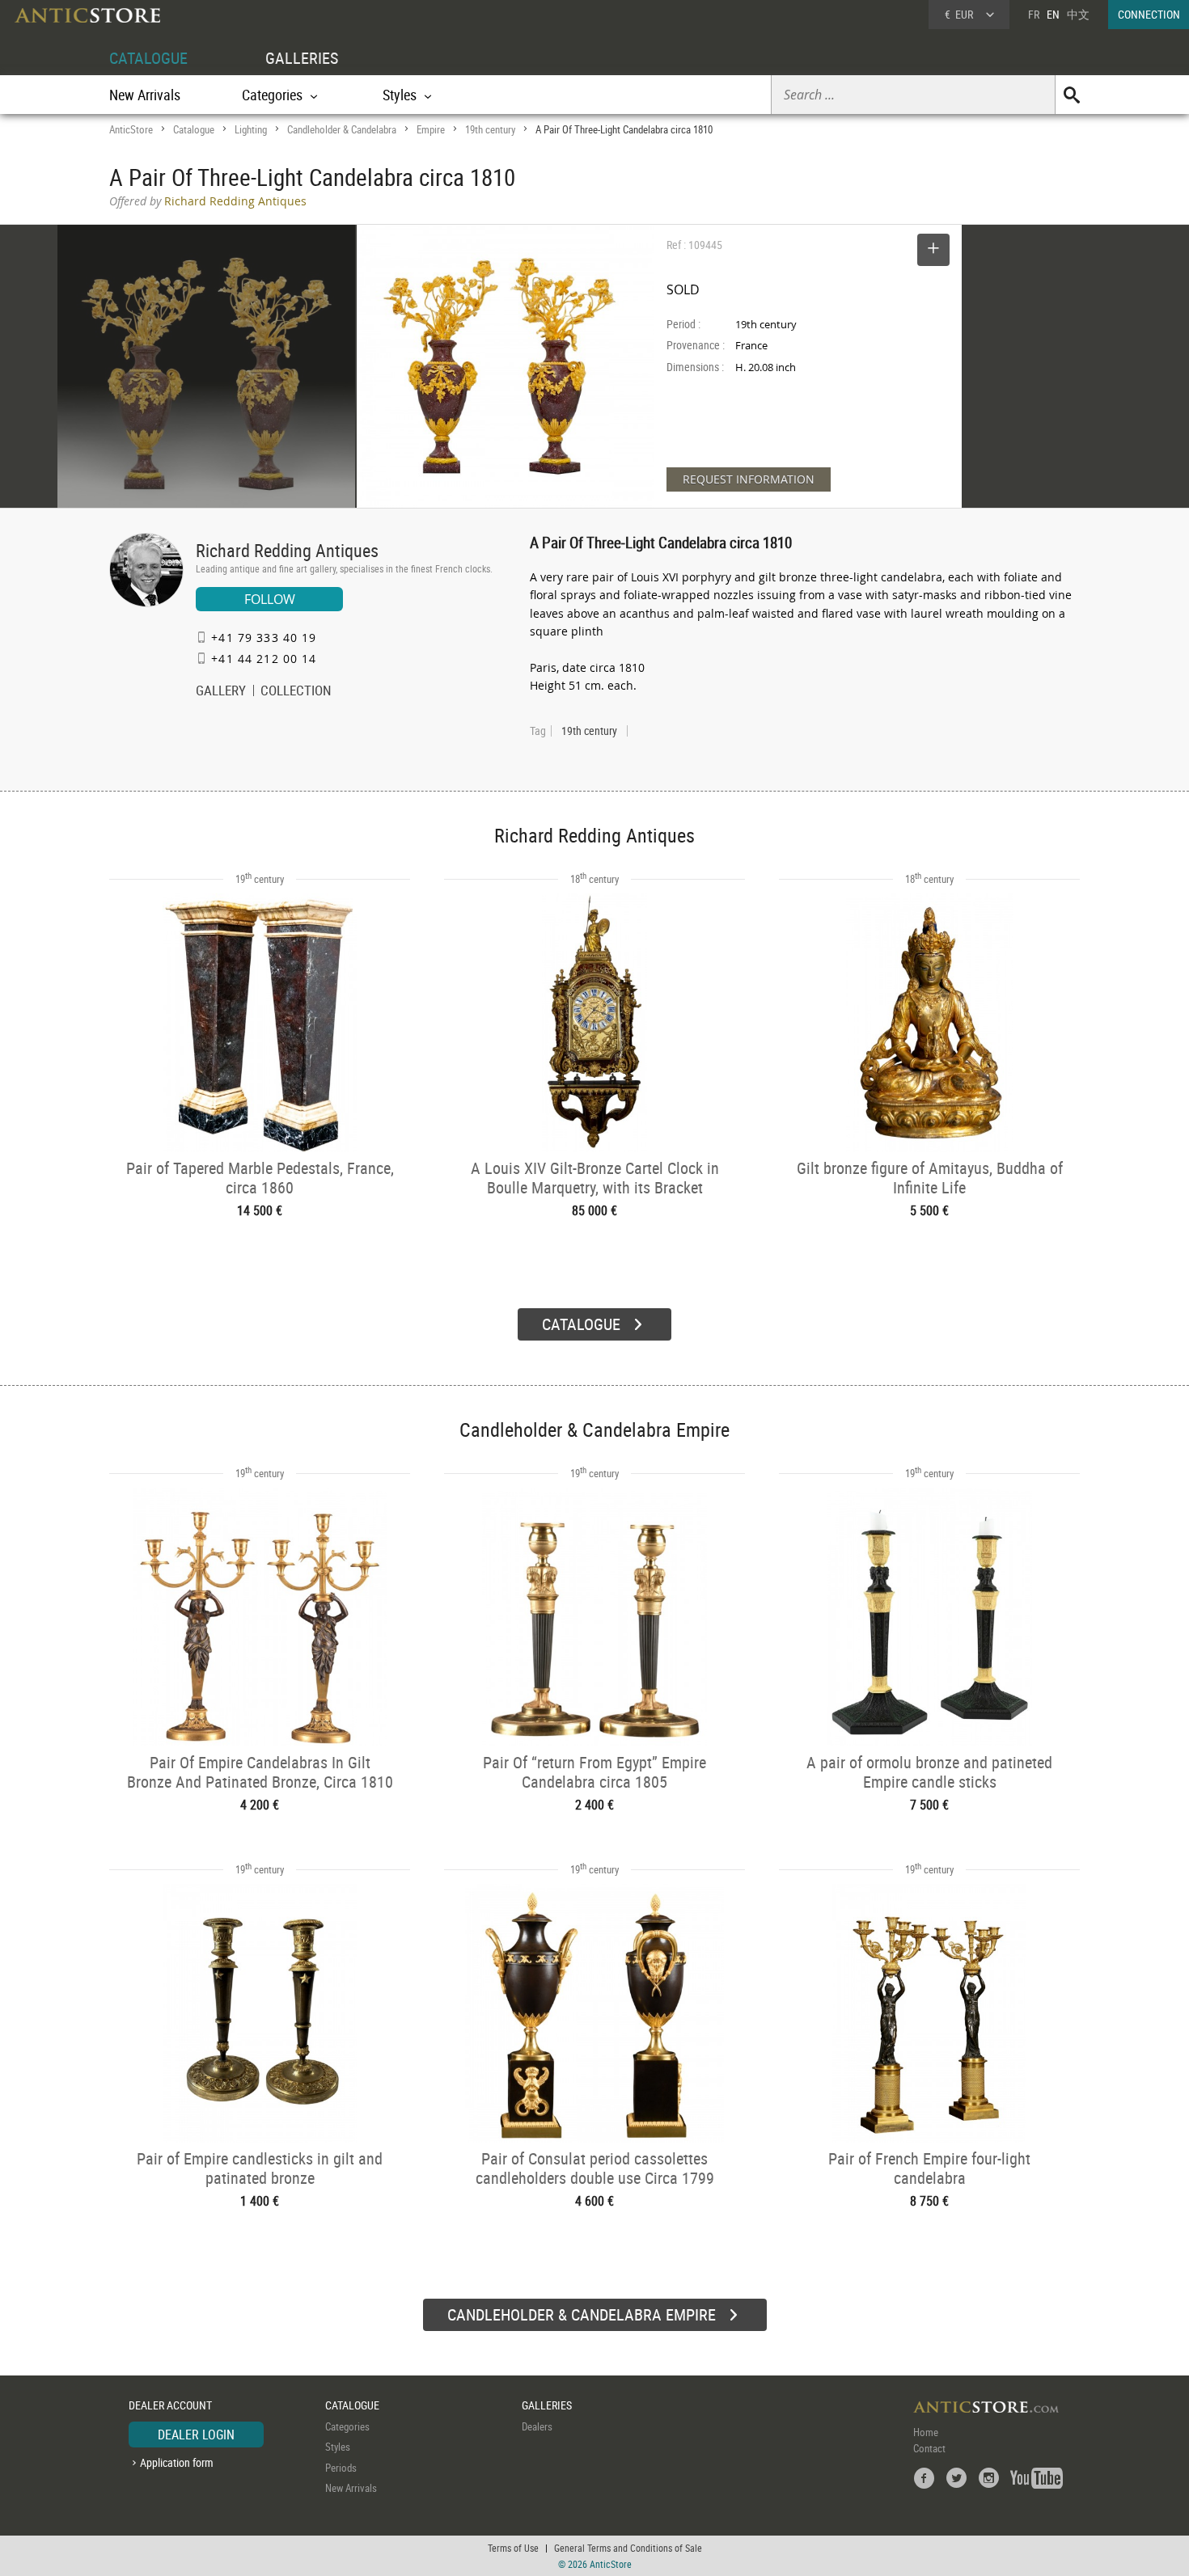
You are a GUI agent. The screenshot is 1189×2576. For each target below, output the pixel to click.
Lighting (251, 129)
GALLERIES (302, 58)
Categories (347, 2426)
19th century (490, 129)
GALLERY (221, 692)
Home (926, 2432)
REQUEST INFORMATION (749, 479)
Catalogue (194, 129)
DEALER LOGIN (196, 2435)
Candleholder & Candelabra (342, 129)
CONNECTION (1149, 14)
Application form (177, 2462)
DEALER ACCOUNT (170, 2405)
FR (1034, 14)
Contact (929, 2448)
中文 (1078, 14)
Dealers (537, 2426)
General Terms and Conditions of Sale (628, 2548)
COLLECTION (296, 692)
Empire (431, 129)
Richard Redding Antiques (287, 550)
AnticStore (131, 129)
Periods (341, 2468)
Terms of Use (513, 2548)
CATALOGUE (148, 58)
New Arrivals (145, 95)
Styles (338, 2447)
